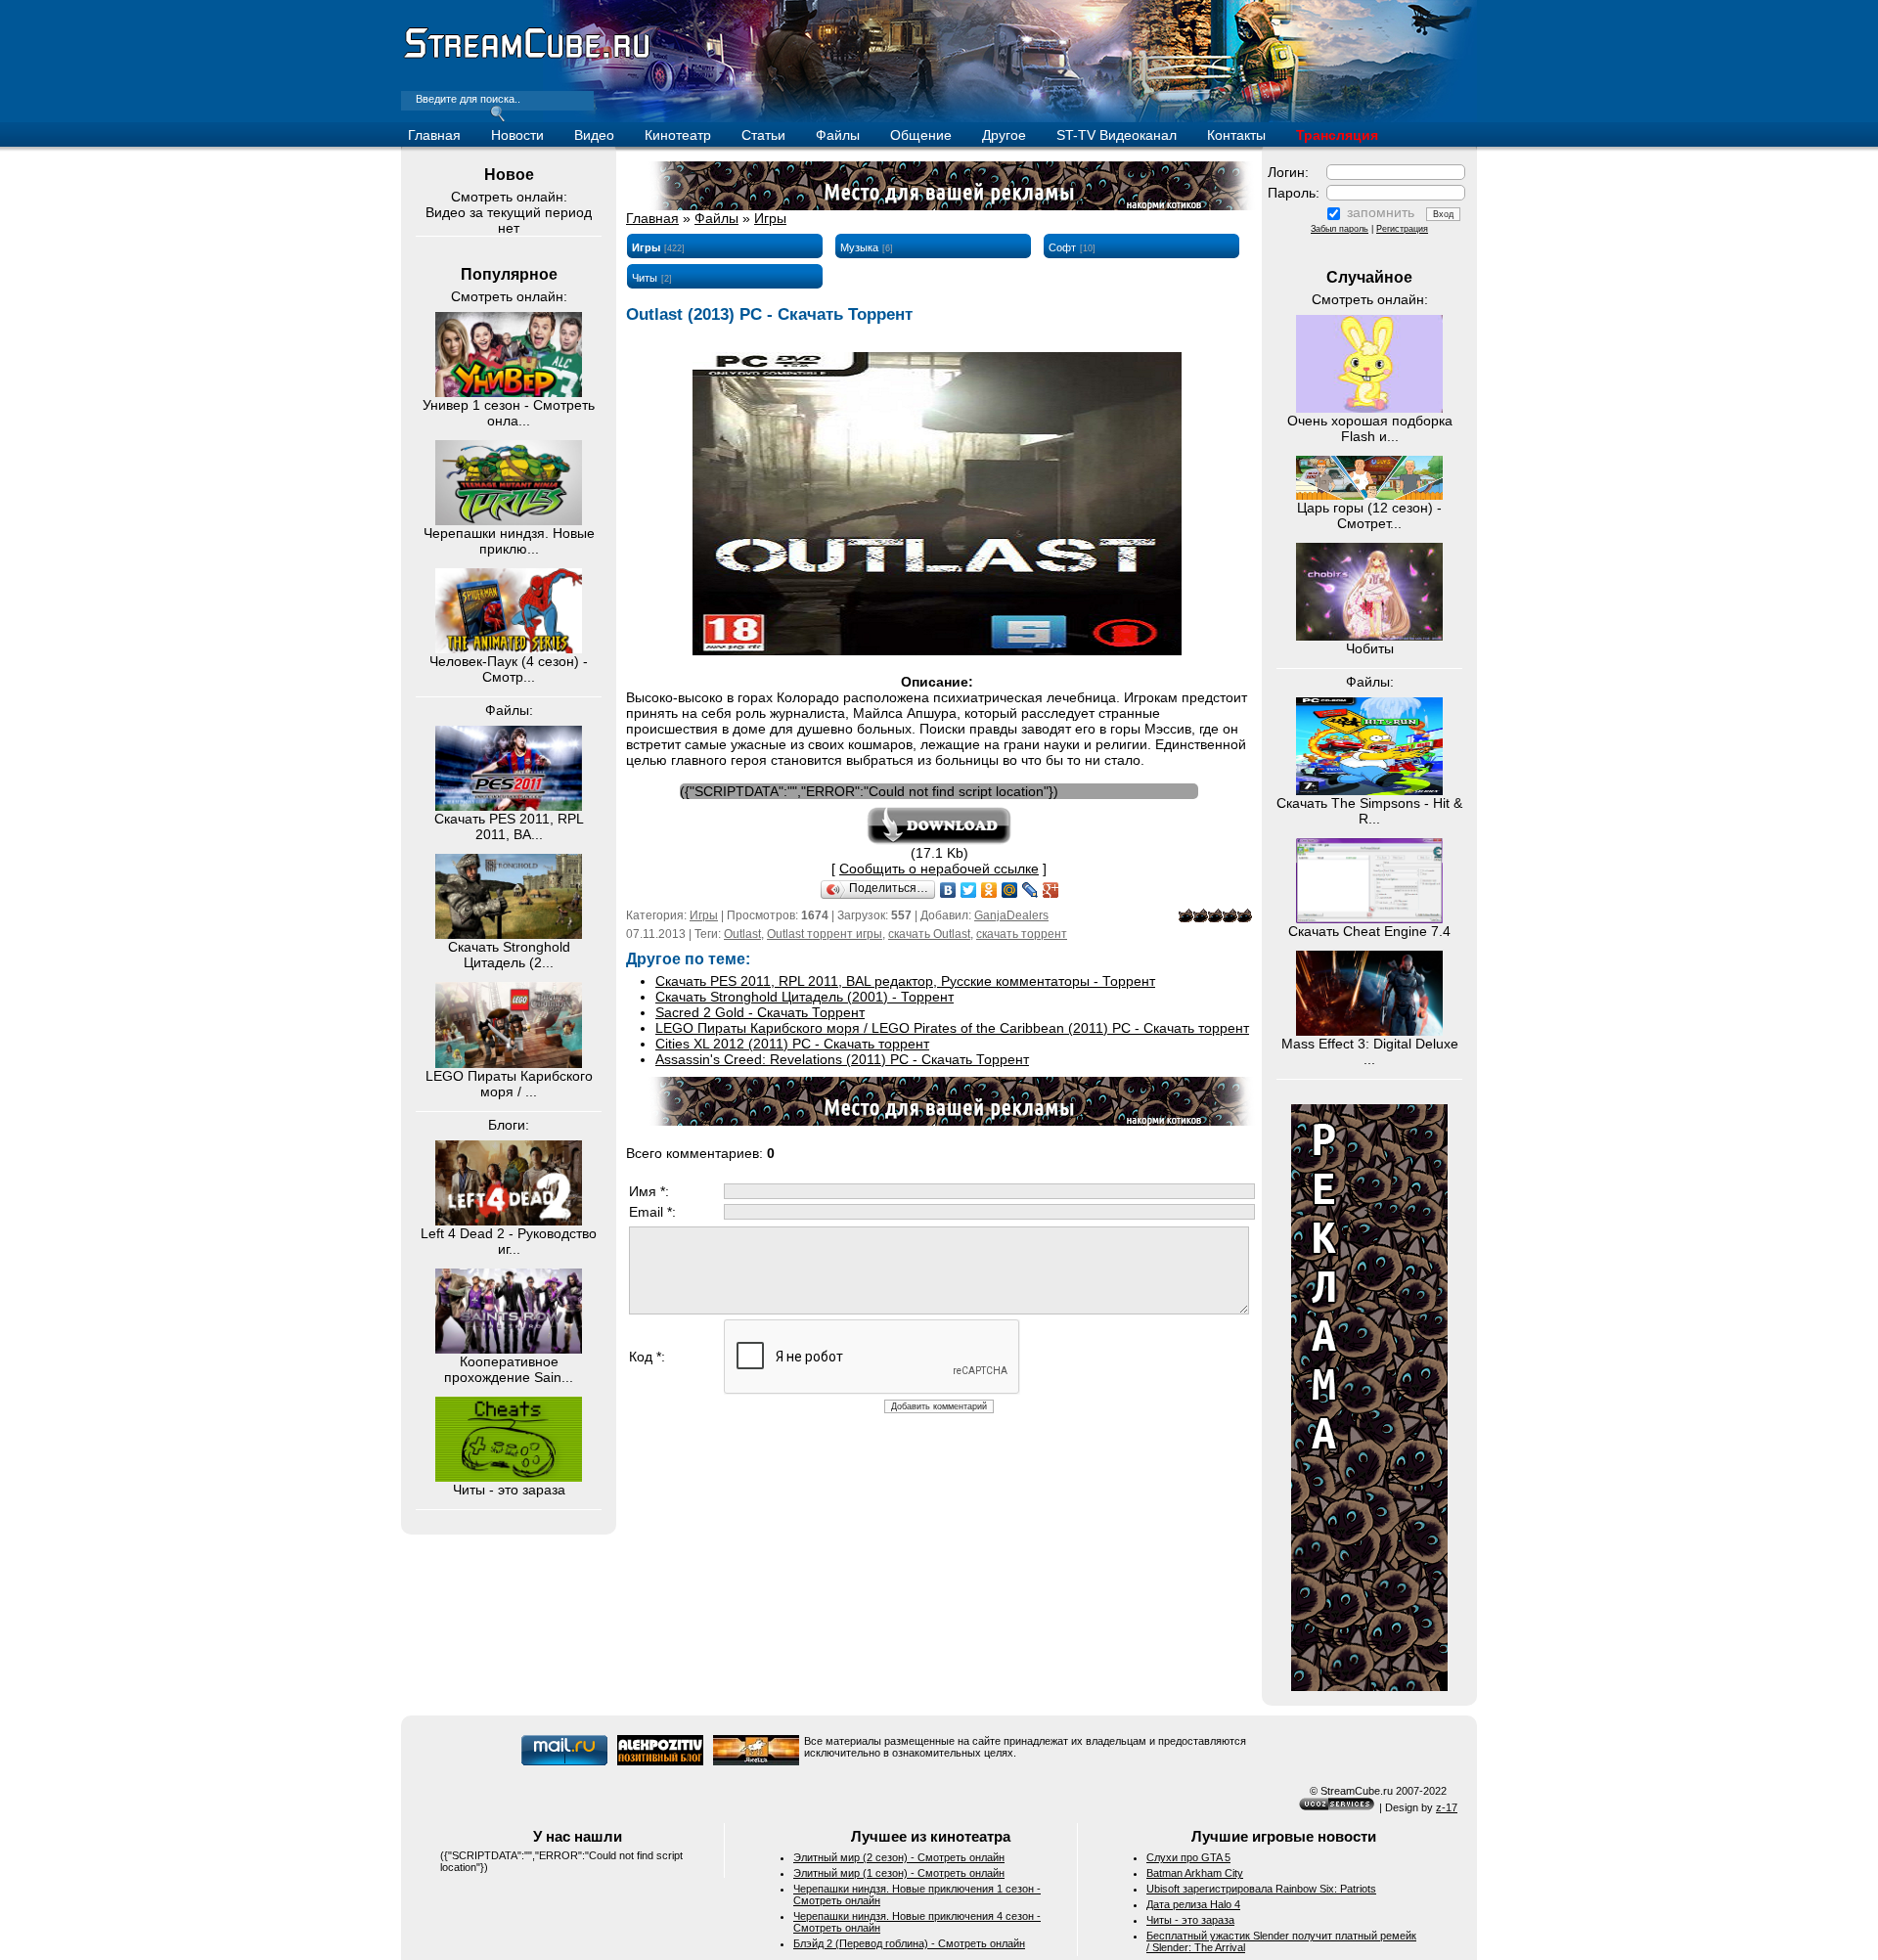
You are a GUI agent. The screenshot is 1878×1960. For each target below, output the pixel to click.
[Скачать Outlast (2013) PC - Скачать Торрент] (939, 840)
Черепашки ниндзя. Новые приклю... (509, 541)
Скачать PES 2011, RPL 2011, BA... (509, 826)
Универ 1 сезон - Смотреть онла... (509, 413)
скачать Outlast (929, 934)
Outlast (742, 934)
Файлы (838, 135)
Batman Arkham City (1195, 1873)
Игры (770, 218)
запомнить (1381, 212)
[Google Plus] (1051, 890)
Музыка (859, 247)
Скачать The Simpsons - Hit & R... (1369, 811)
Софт (1062, 247)
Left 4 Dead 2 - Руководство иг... (509, 1241)
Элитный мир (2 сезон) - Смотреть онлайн (899, 1857)
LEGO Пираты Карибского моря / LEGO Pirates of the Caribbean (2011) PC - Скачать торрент (952, 1028)
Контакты (1236, 135)
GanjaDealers (1011, 915)
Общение (921, 135)
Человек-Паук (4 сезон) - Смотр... (509, 669)
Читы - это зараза (509, 1490)
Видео (594, 135)
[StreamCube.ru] (526, 57)
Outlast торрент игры (825, 934)
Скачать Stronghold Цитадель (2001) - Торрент (805, 997)
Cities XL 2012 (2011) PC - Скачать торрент (792, 1044)
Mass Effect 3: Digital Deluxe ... (1370, 1051)
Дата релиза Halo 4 (1193, 1904)
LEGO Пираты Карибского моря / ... (509, 1084)
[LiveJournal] (1030, 890)
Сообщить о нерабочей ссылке (939, 869)
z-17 (1447, 1807)
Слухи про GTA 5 (1188, 1857)
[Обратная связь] (1369, 1686)
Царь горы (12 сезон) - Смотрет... (1369, 515)
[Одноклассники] (989, 890)
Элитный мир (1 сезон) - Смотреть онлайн (899, 1873)
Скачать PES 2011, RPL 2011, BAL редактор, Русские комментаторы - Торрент (905, 981)
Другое (1004, 135)
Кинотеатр (678, 135)
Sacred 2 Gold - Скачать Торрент (760, 1012)
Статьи (763, 135)
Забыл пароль (1340, 229)
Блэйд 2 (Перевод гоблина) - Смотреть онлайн (909, 1943)
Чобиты (1370, 648)
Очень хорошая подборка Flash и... (1370, 428)
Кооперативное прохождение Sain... (509, 1369)
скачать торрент (1022, 934)
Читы (645, 278)
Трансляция (1337, 135)
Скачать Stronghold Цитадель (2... (509, 955)
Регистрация (1402, 229)
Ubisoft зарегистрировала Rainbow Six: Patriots (1261, 1889)
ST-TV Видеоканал (1117, 135)
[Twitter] (969, 890)
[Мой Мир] (1010, 890)
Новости (517, 135)
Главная (434, 135)
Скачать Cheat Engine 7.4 (1369, 931)
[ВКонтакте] (948, 890)
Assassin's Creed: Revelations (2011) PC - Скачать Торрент (842, 1059)
